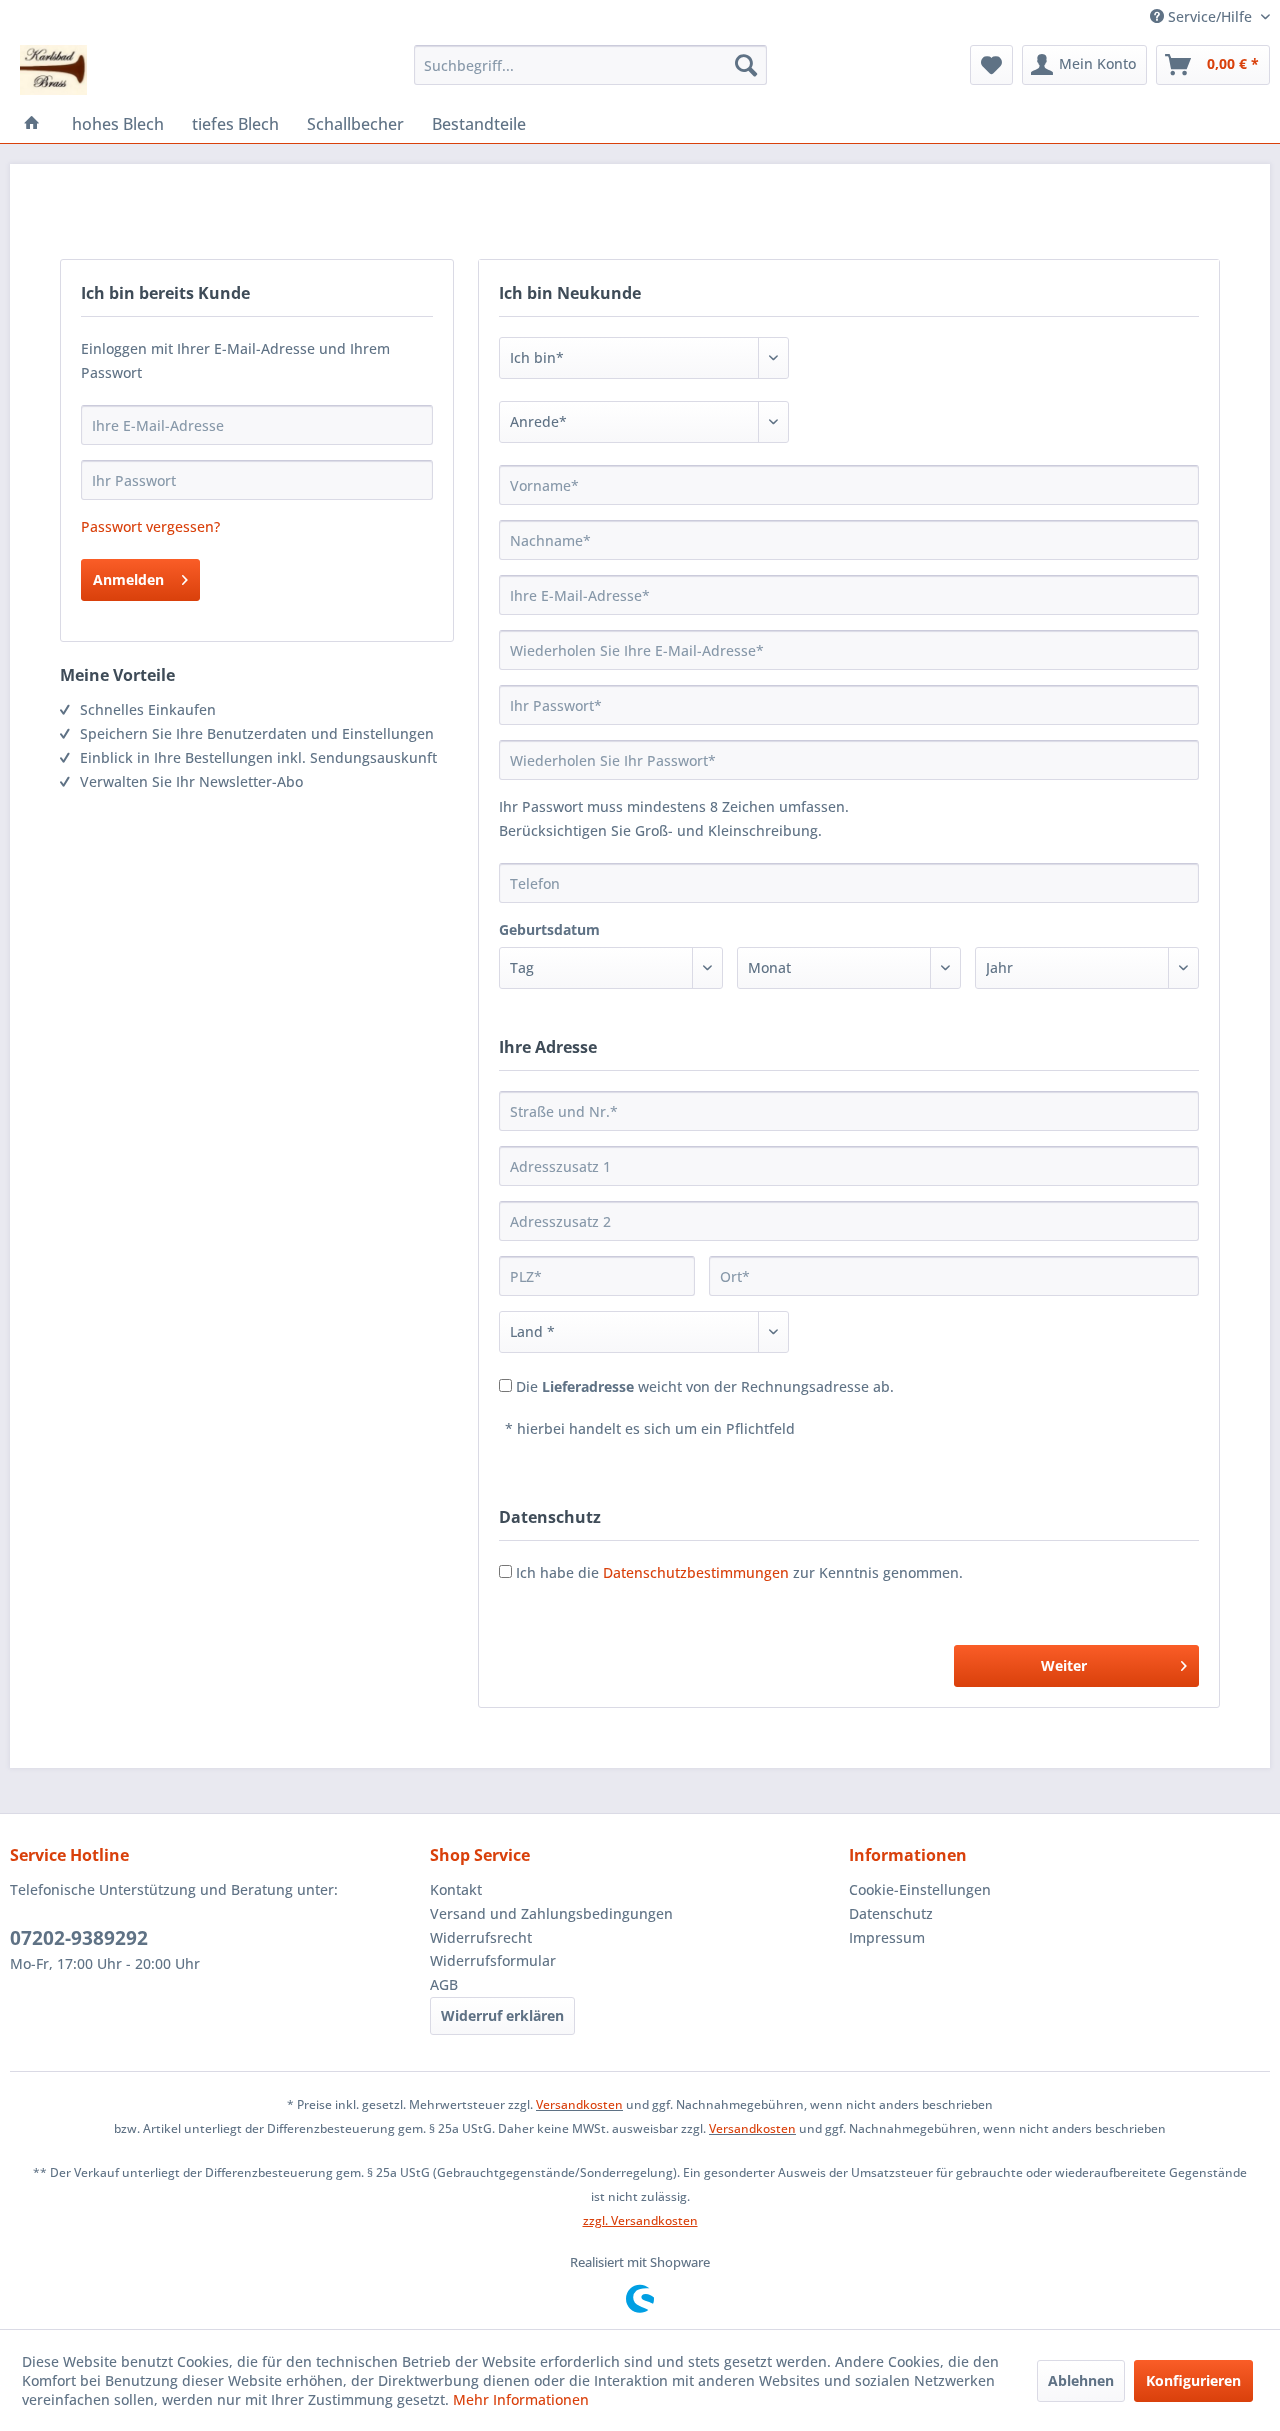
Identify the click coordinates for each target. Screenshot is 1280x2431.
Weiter (1064, 1665)
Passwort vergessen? (150, 526)
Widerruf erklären (502, 2015)
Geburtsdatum (549, 929)
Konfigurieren (1193, 2380)
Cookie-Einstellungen (920, 1889)
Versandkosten (579, 2104)
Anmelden (128, 579)
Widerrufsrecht (481, 1937)
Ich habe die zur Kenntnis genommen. (739, 1572)
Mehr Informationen (521, 2399)
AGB (444, 1984)
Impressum (887, 1937)
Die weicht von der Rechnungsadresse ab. (705, 1386)
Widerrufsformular (493, 1960)
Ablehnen (1081, 2380)
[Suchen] (746, 65)
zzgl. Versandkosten (640, 2220)
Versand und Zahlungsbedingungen (551, 1913)
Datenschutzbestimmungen (696, 1572)
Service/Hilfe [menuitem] (1210, 16)
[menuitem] (590, 65)
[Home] (32, 124)
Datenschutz (891, 1913)
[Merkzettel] (991, 65)
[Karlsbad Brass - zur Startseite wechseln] (53, 70)
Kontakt (456, 1889)
